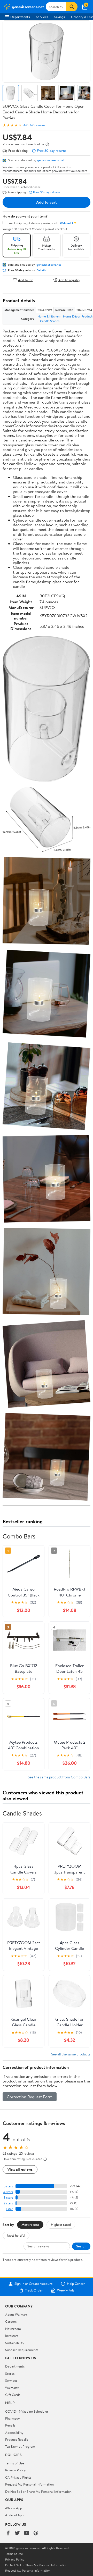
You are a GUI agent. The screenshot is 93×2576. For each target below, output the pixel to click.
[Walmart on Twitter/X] (17, 2533)
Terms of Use (15, 2463)
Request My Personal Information (29, 2484)
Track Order (34, 2290)
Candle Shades (50, 321)
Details (41, 270)
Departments (20, 17)
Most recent (30, 2224)
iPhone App (14, 2508)
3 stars (8, 2198)
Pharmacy (13, 2418)
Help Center (76, 2284)
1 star (9, 2209)
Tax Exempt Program (20, 2446)
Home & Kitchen (48, 316)
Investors (12, 2336)
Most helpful (16, 2235)
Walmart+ (12, 2388)
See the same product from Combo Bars (59, 1777)
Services (42, 17)
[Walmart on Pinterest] (36, 2533)
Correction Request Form (30, 2097)
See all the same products (71, 2054)
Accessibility (14, 2432)
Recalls (10, 2425)
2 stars (8, 2203)
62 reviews (38, 125)
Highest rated (61, 2224)
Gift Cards (13, 2395)
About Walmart (16, 2314)
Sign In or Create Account (33, 2284)
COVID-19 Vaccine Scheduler (27, 2411)
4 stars (8, 2192)
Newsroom (13, 2329)
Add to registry (69, 280)
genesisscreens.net (51, 160)
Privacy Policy (16, 2470)
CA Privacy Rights (18, 2477)
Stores (10, 2373)
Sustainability (15, 2343)
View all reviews (20, 2169)
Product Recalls (17, 2439)
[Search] (72, 7)
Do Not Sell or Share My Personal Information (38, 2491)
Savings (60, 17)
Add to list (25, 280)
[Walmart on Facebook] (8, 2533)
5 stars (8, 2186)
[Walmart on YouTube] (27, 2533)
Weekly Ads (66, 2290)
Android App (14, 2515)
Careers (11, 2321)
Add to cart (47, 202)
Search (81, 2246)
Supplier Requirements (22, 2350)
